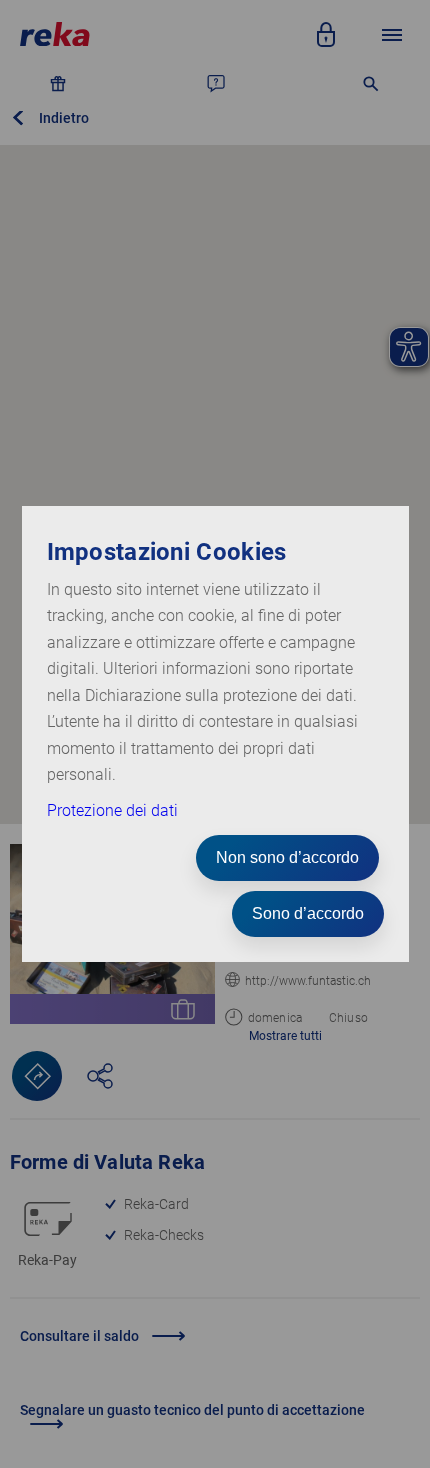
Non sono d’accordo (287, 857)
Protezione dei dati (112, 810)
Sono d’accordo (308, 913)
